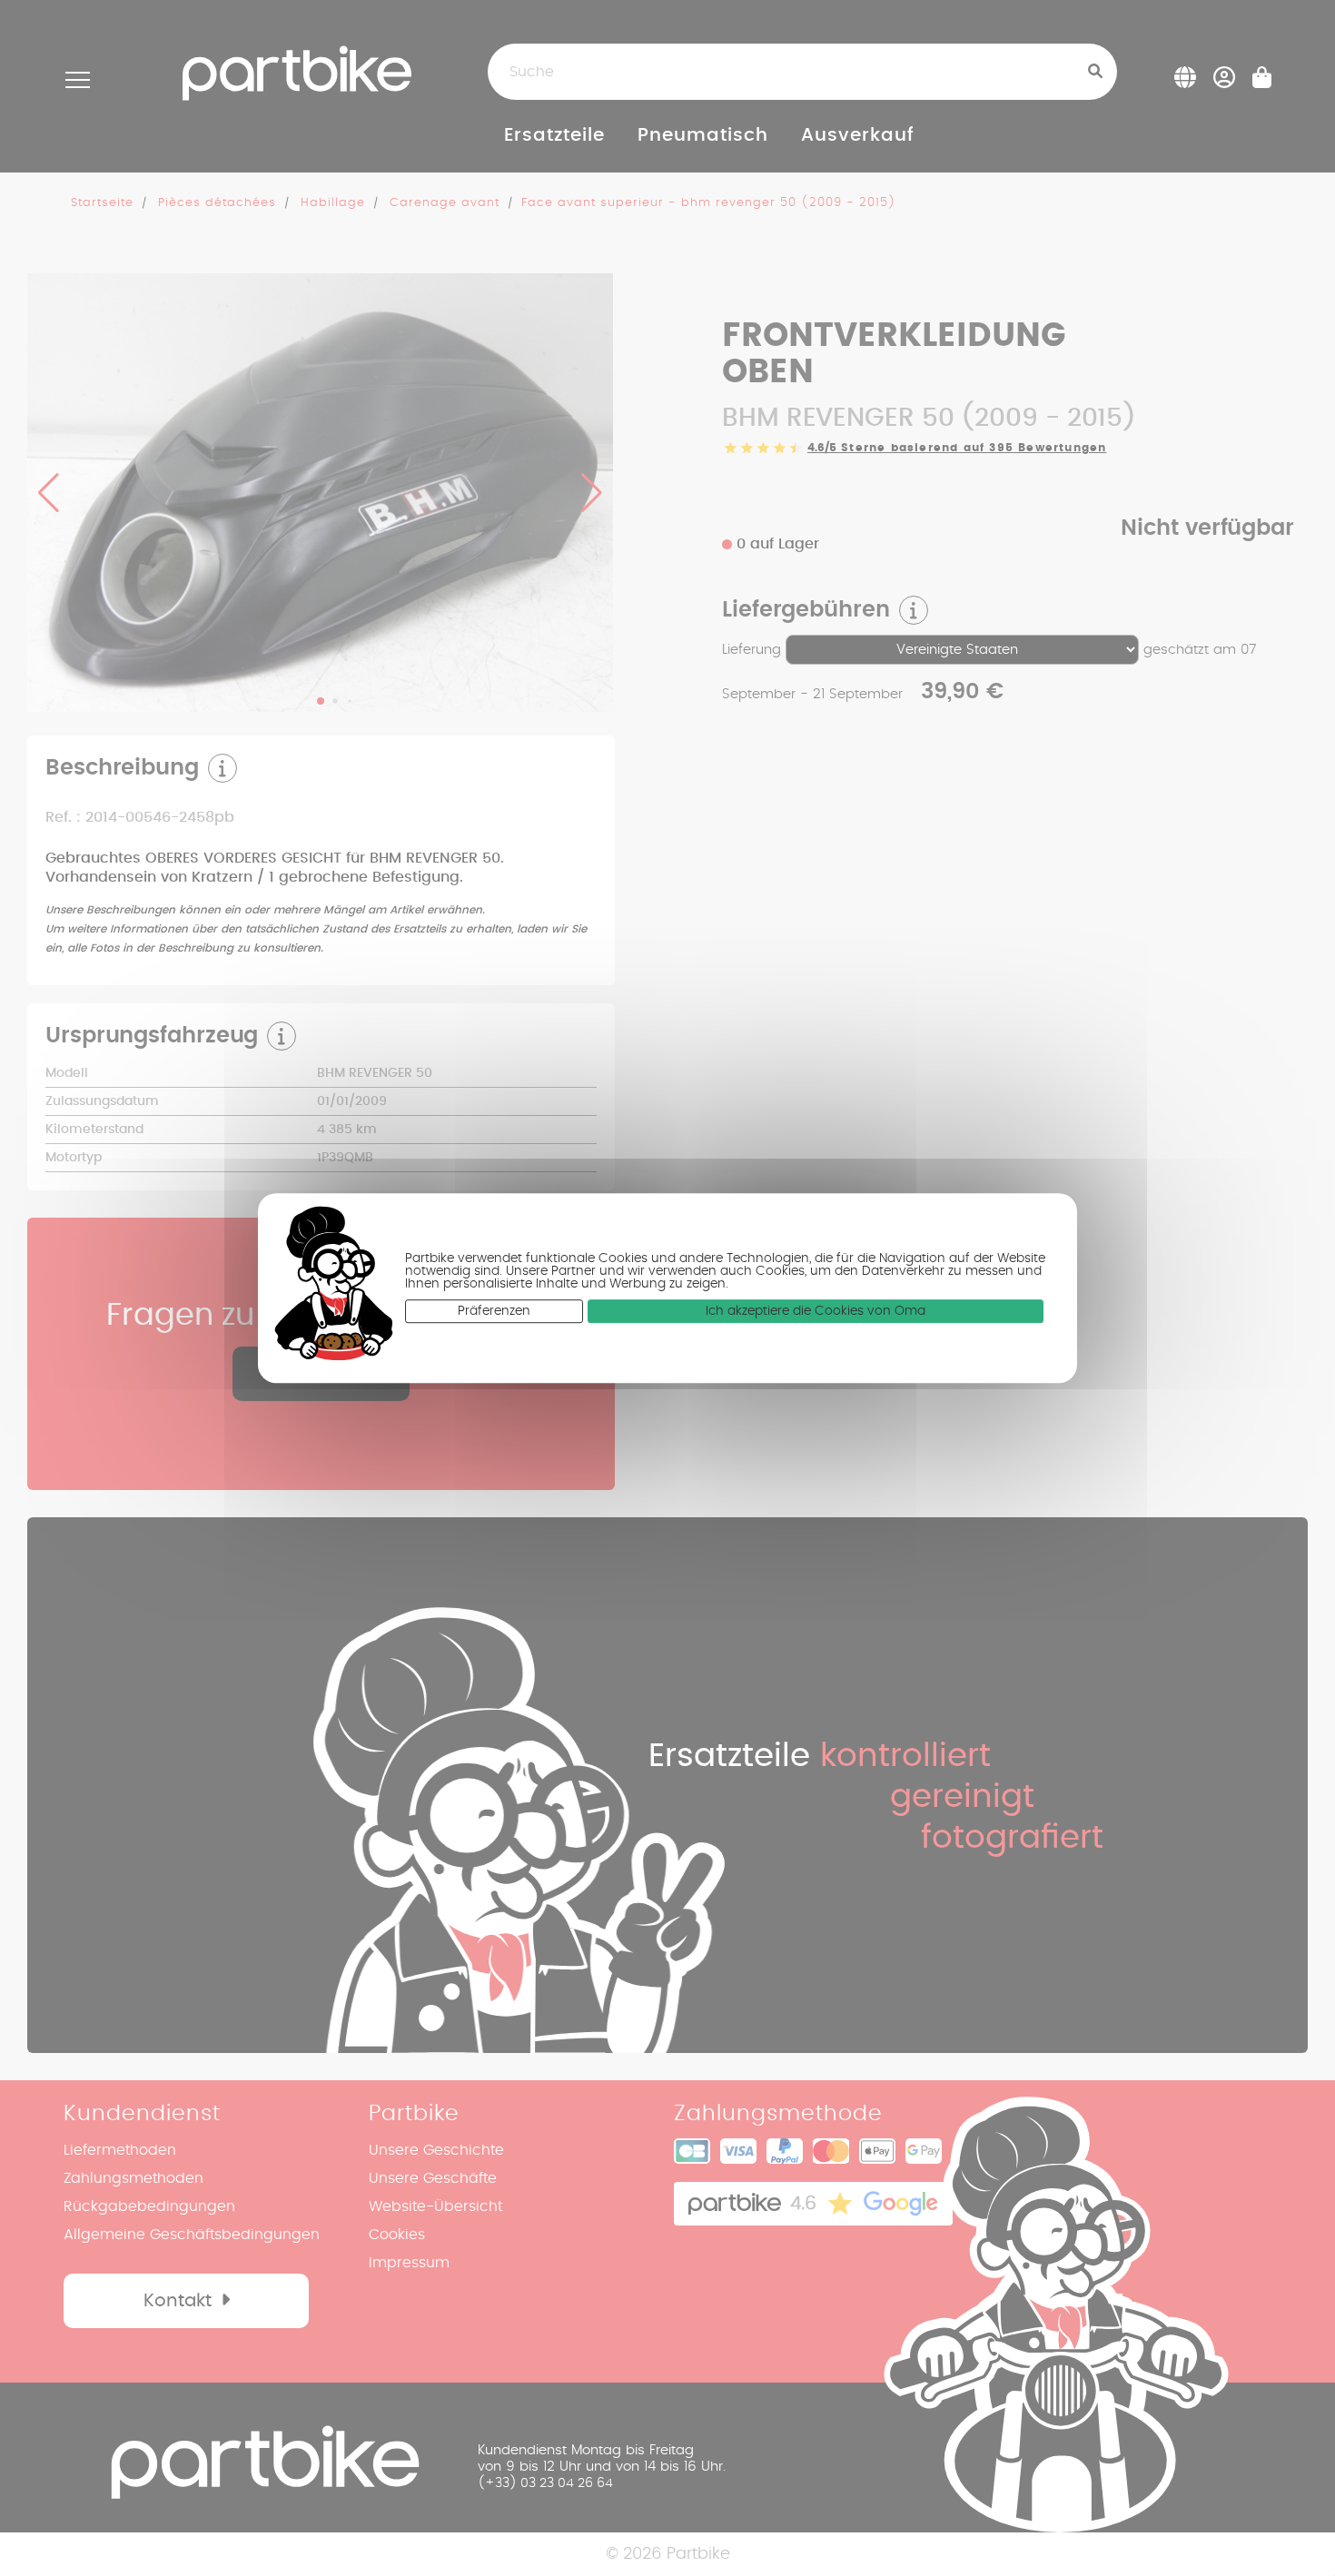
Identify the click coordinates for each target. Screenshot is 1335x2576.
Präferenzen (494, 1312)
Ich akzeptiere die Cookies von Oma (816, 1312)
